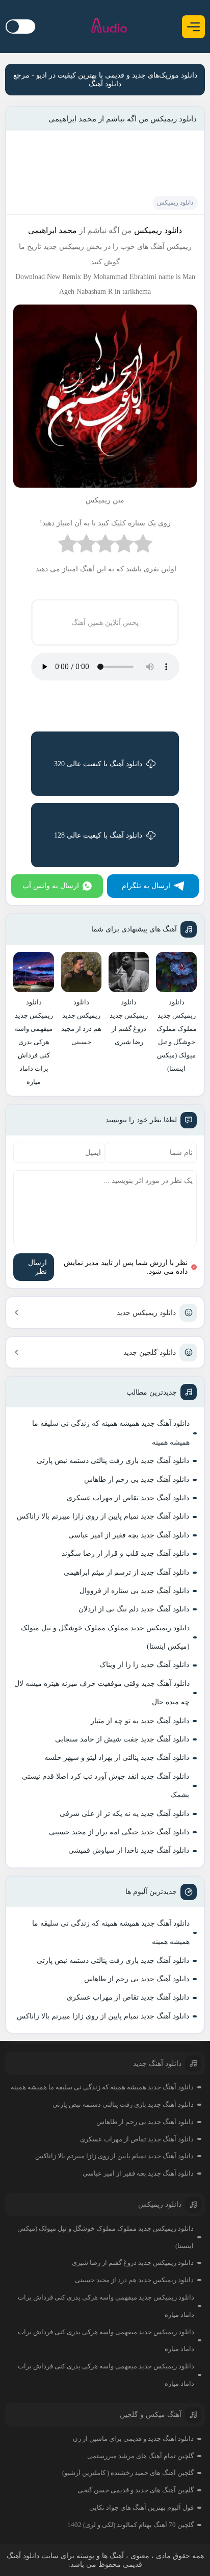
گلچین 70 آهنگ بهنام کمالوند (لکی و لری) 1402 (130, 2525)
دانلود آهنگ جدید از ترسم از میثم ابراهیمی (126, 1572)
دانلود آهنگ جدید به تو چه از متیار (140, 1721)
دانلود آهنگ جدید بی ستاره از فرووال (134, 1591)
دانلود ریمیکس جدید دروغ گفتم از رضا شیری (133, 2263)
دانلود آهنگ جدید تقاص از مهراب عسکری (128, 1498)
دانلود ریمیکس (175, 203)
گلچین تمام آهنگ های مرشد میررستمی (140, 2456)
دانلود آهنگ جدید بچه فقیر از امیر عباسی (129, 1535)
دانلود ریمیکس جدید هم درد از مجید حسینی (134, 2280)
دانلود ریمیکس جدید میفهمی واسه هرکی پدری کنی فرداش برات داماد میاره (106, 2306)
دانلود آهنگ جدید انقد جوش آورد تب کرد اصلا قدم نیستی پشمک (106, 1786)
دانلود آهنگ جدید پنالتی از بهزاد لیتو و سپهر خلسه (117, 1758)
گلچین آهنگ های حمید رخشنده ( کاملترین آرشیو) (128, 2473)
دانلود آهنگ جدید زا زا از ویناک (144, 1665)
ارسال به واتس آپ (51, 886)
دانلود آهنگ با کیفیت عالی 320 (98, 764)
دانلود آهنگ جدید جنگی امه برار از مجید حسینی (119, 1832)
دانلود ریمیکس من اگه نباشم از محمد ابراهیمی (123, 119)
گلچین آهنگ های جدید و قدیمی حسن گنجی (136, 2490)
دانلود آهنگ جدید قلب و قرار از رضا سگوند (125, 1554)
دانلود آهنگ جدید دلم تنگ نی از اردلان (134, 1609)
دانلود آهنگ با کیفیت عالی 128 (98, 835)
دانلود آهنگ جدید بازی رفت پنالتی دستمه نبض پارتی (113, 1461)
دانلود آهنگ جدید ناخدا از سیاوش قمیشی (129, 1850)
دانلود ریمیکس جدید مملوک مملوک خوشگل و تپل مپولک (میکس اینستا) (105, 1637)
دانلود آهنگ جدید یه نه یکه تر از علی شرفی (124, 1814)
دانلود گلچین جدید (150, 1353)
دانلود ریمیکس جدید (146, 1313)
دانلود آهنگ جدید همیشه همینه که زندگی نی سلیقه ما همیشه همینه (111, 1433)
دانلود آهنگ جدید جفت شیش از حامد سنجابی (122, 1739)
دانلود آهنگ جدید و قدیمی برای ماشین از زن (133, 2439)
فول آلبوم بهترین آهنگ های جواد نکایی (141, 2507)
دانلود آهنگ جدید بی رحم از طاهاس (137, 1480)
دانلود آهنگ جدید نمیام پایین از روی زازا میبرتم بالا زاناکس (103, 1516)
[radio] (143, 546)
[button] (193, 27)
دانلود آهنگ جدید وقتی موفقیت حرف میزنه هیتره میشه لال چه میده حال (102, 1693)
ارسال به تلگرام (146, 886)
